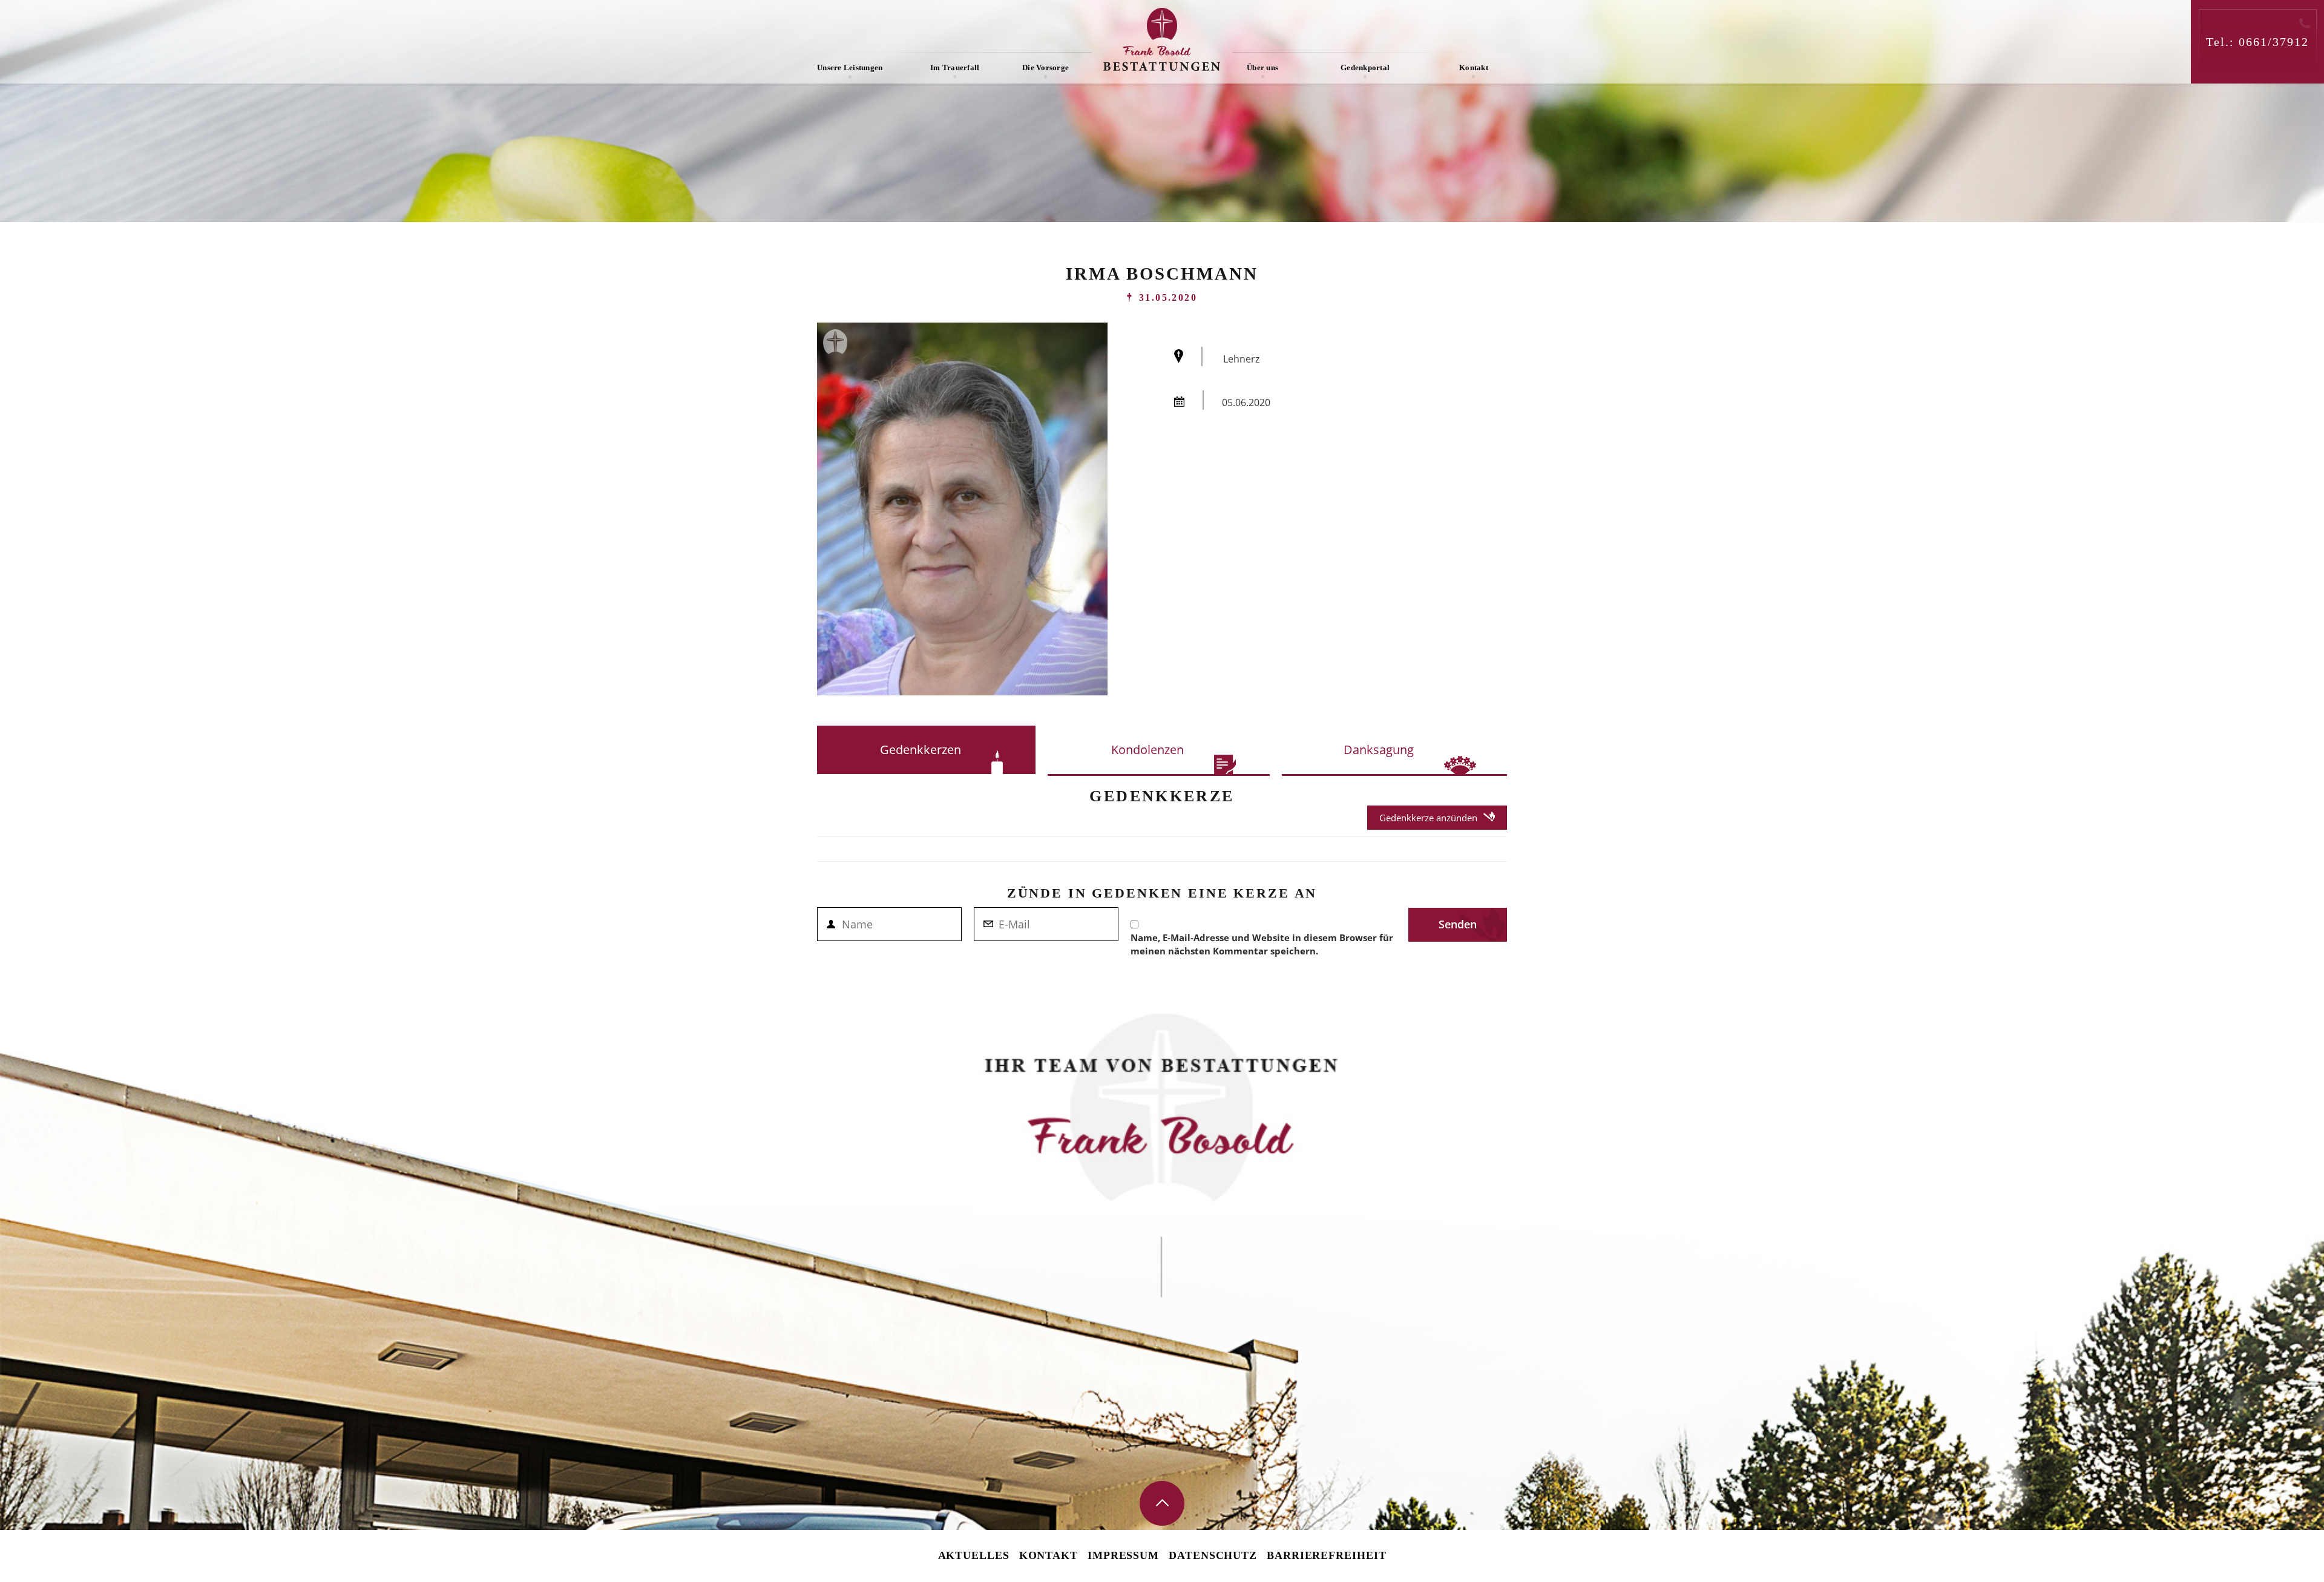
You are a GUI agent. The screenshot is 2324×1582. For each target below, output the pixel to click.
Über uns (1262, 67)
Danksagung (1379, 750)
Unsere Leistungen (850, 67)
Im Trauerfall (955, 67)
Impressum (1123, 1555)
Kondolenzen (1147, 750)
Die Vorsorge (1045, 67)
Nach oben (1162, 1503)
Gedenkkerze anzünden (1428, 818)
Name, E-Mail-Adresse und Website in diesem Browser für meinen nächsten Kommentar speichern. (1262, 944)
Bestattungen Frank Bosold (1162, 39)
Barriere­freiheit (1326, 1555)
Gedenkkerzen (921, 750)
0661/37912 (2274, 42)
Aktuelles (974, 1555)
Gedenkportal (1365, 67)
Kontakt (1474, 67)
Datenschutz (1213, 1555)
